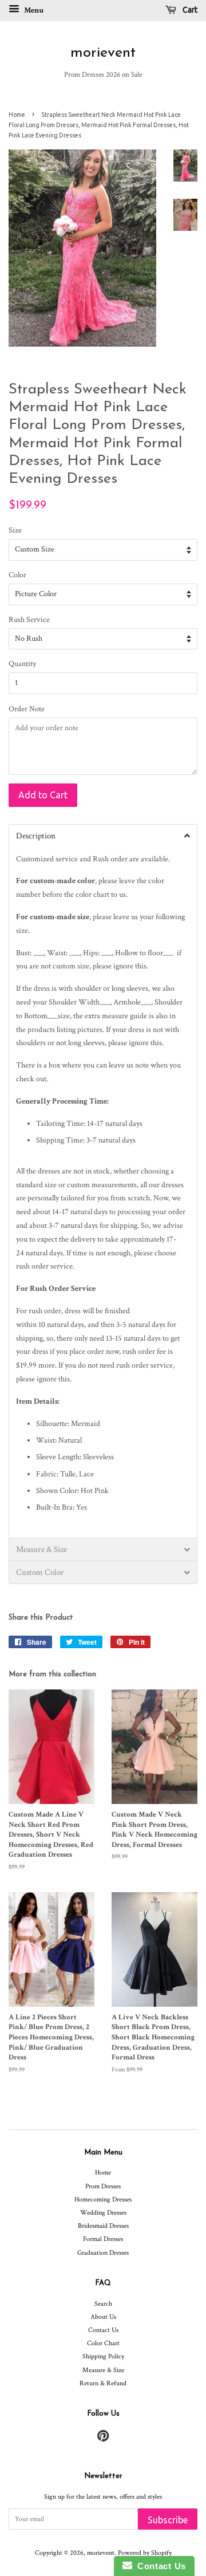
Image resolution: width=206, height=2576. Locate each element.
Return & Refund (103, 2383)
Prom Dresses (103, 2186)
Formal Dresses (103, 2239)
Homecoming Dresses (103, 2199)
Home (17, 115)
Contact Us (103, 2330)
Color (17, 575)
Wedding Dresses (103, 2213)
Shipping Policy (103, 2356)
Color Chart (103, 2343)
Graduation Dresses (103, 2253)
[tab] (103, 836)
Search (103, 2304)
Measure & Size (103, 2370)
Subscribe (168, 2520)
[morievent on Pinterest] (103, 2439)
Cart (189, 10)
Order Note (27, 709)
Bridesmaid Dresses (103, 2226)
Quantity (22, 664)
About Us (103, 2317)
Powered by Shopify (145, 2553)
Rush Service (29, 620)
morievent (103, 53)
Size (15, 530)
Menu (33, 10)
